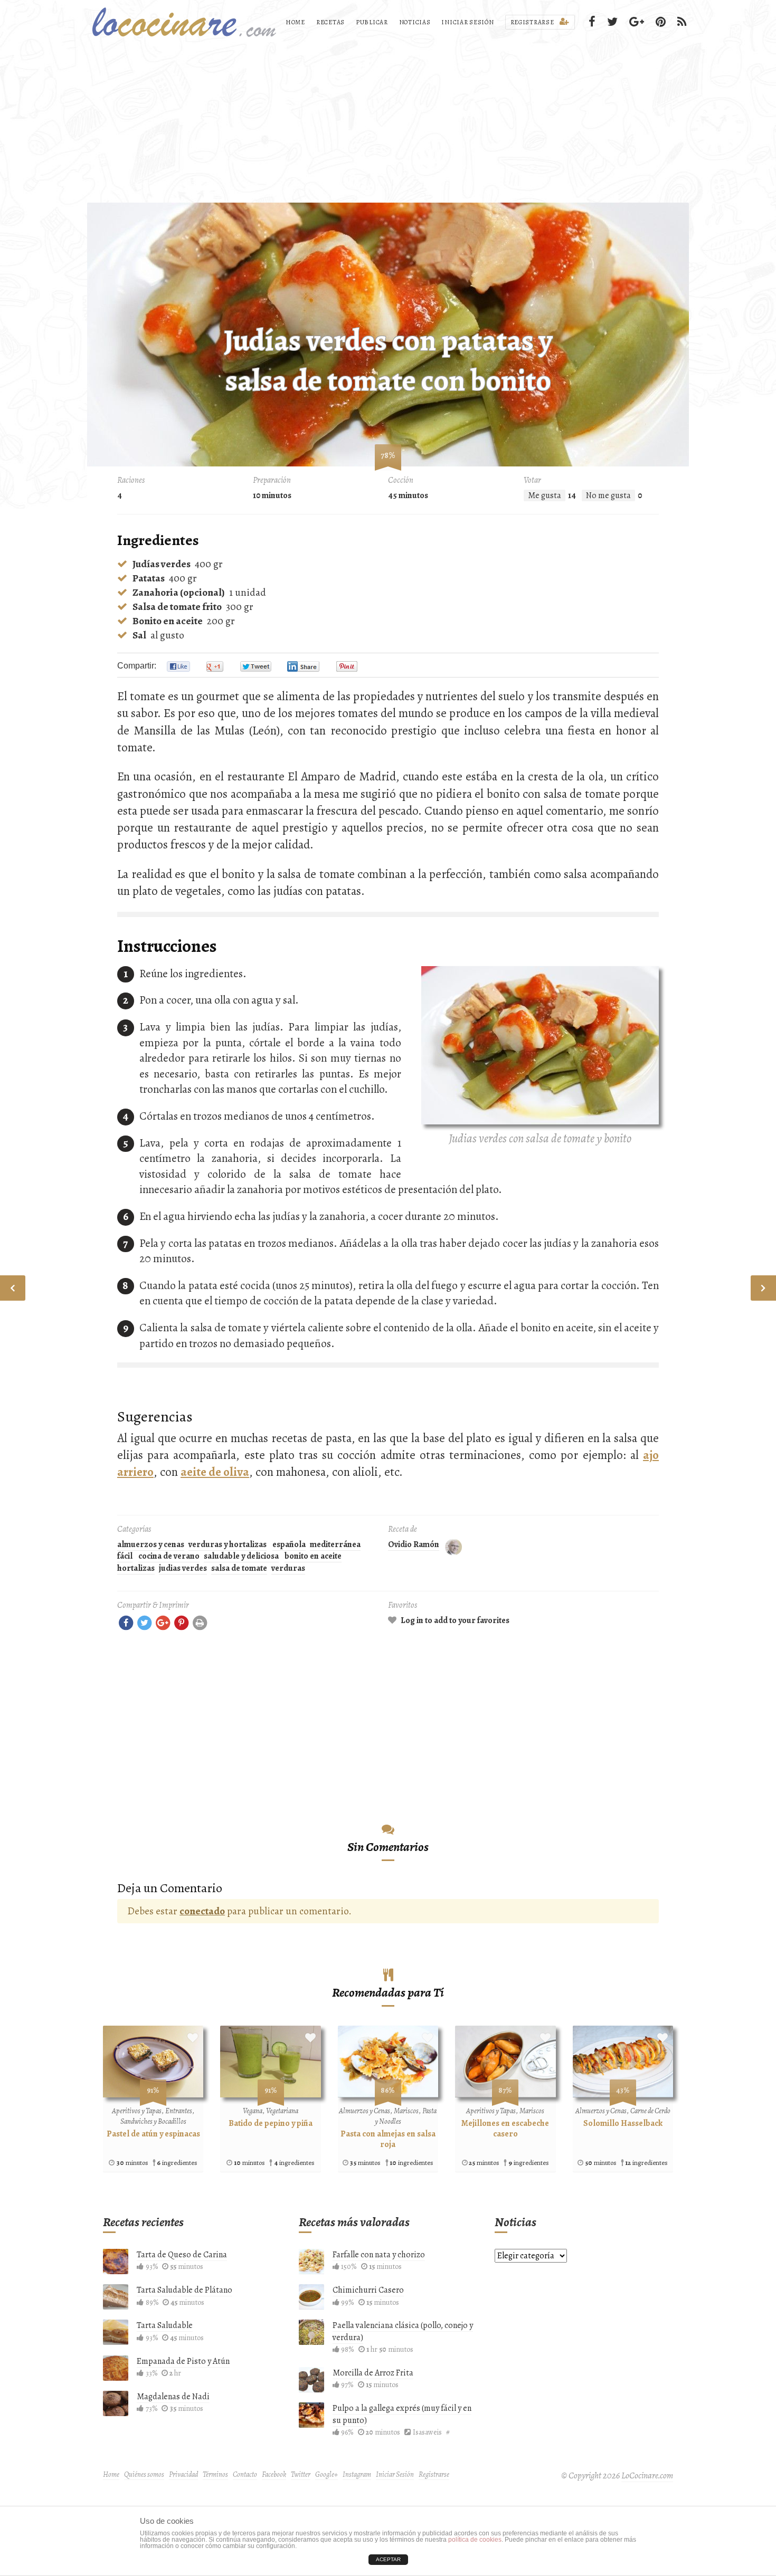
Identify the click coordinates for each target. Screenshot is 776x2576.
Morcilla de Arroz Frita (373, 2373)
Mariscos (406, 2111)
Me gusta (545, 495)
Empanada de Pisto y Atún (183, 2361)
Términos (215, 2474)
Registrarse (533, 22)
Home (295, 22)
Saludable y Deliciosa (241, 1556)
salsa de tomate (239, 1568)
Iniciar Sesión (467, 22)
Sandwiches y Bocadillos (153, 2121)
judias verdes (183, 1568)
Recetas (330, 22)
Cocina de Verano (169, 1556)
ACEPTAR (388, 2559)
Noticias (415, 22)
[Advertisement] (388, 123)
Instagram (357, 2474)
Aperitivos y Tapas (137, 2111)
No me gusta (608, 495)
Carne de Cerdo (650, 2111)
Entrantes (179, 2111)
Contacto (245, 2474)
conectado (202, 1911)
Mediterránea (335, 1544)
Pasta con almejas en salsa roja (388, 2139)
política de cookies (475, 2540)
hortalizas (136, 1568)
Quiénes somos (144, 2474)
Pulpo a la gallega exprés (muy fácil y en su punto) (402, 2414)
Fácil (125, 1556)
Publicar (372, 22)
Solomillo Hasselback (623, 2123)
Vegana (253, 2111)
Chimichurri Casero (368, 2290)
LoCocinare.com (647, 2475)
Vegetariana (282, 2111)
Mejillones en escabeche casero (505, 2129)
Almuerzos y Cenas (151, 1544)
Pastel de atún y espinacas (153, 2134)
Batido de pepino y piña (271, 2123)
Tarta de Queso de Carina (182, 2255)
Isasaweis (427, 2432)
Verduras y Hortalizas (228, 1544)
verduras (288, 1568)
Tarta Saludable (165, 2325)
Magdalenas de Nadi (173, 2397)
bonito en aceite (313, 1556)
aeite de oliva (215, 1472)
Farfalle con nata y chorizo (379, 2255)
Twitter (301, 2474)
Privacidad (183, 2474)
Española (289, 1544)
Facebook (274, 2474)
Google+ (327, 2474)
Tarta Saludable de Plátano (184, 2290)
